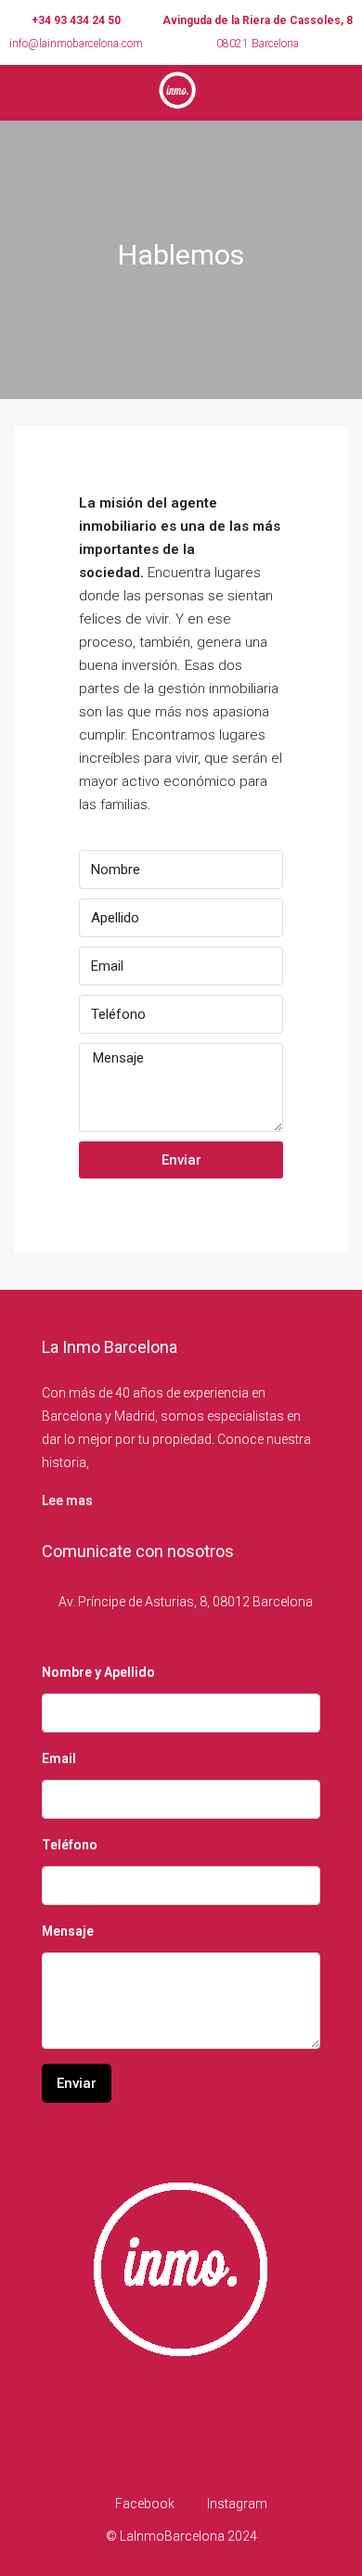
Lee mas (67, 1501)
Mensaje (68, 1931)
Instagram (236, 2504)
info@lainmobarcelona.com (76, 44)
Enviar (181, 1160)
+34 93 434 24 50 (76, 20)
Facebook (143, 2504)
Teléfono (70, 1845)
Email (59, 1758)
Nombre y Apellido (98, 1672)
